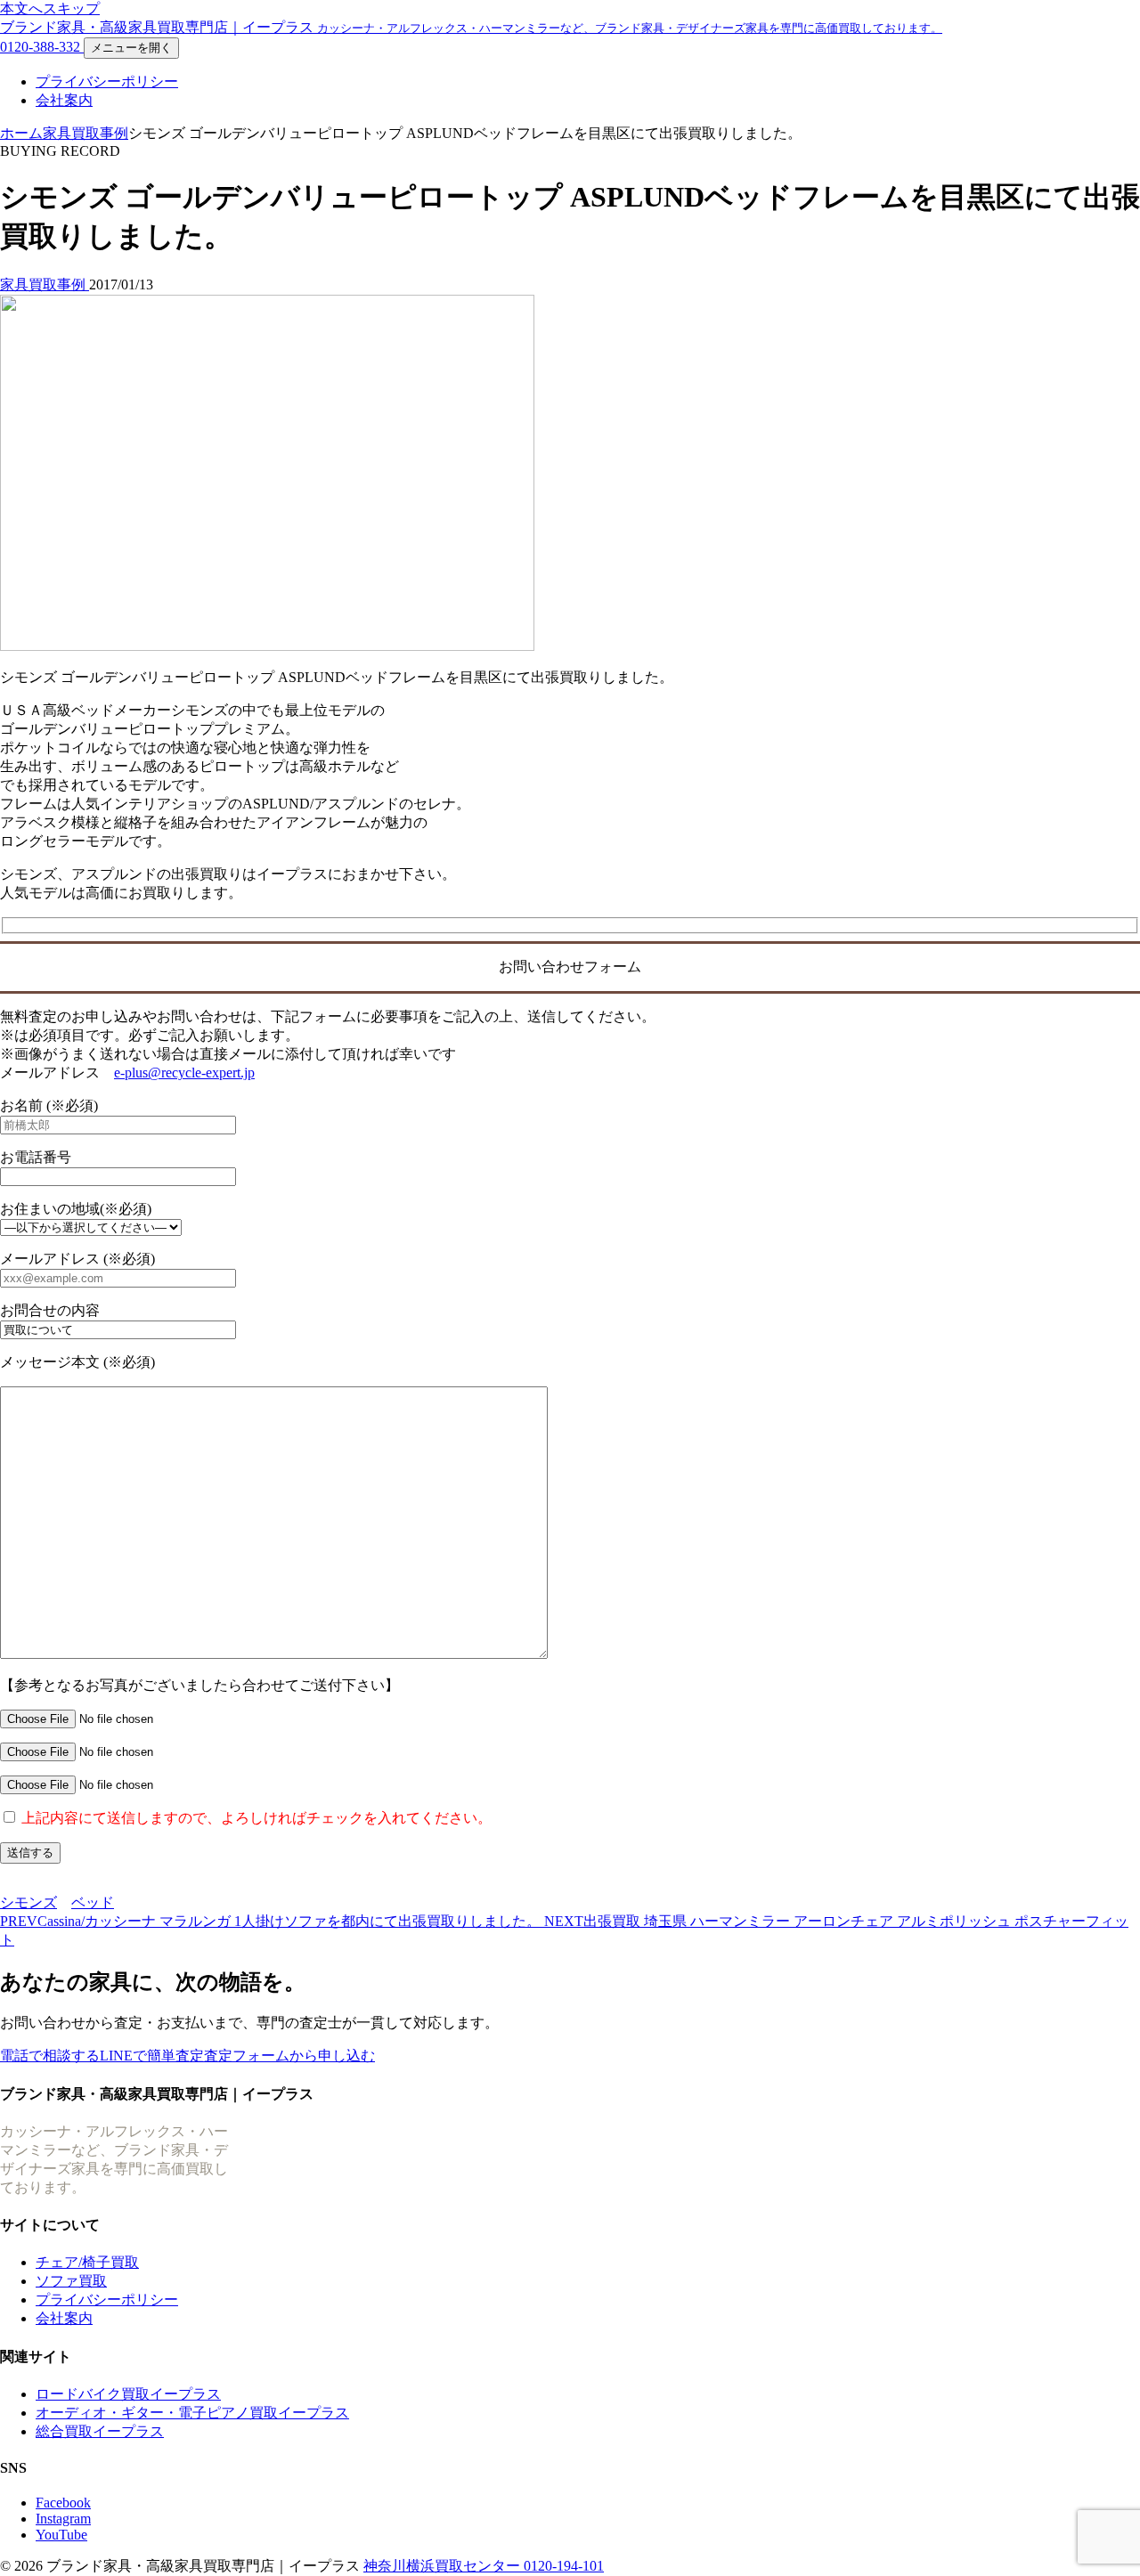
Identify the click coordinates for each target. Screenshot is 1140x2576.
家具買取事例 (85, 133)
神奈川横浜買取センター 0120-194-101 (484, 2566)
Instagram (63, 2519)
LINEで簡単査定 (152, 2056)
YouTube (61, 2535)
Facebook (63, 2503)
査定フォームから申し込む (289, 2056)
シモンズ (28, 1902)
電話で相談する (50, 2056)
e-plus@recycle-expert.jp (184, 1073)
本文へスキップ (50, 8)
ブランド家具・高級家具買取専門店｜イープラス (471, 27)
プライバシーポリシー (107, 81)
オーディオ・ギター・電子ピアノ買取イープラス (192, 2413)
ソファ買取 (71, 2281)
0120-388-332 (42, 47)
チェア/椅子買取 (87, 2262)
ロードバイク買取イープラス (128, 2394)
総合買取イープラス (100, 2431)
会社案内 (64, 100)
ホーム (21, 133)
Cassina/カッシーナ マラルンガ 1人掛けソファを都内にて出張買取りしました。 (272, 1921)
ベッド (93, 1902)
